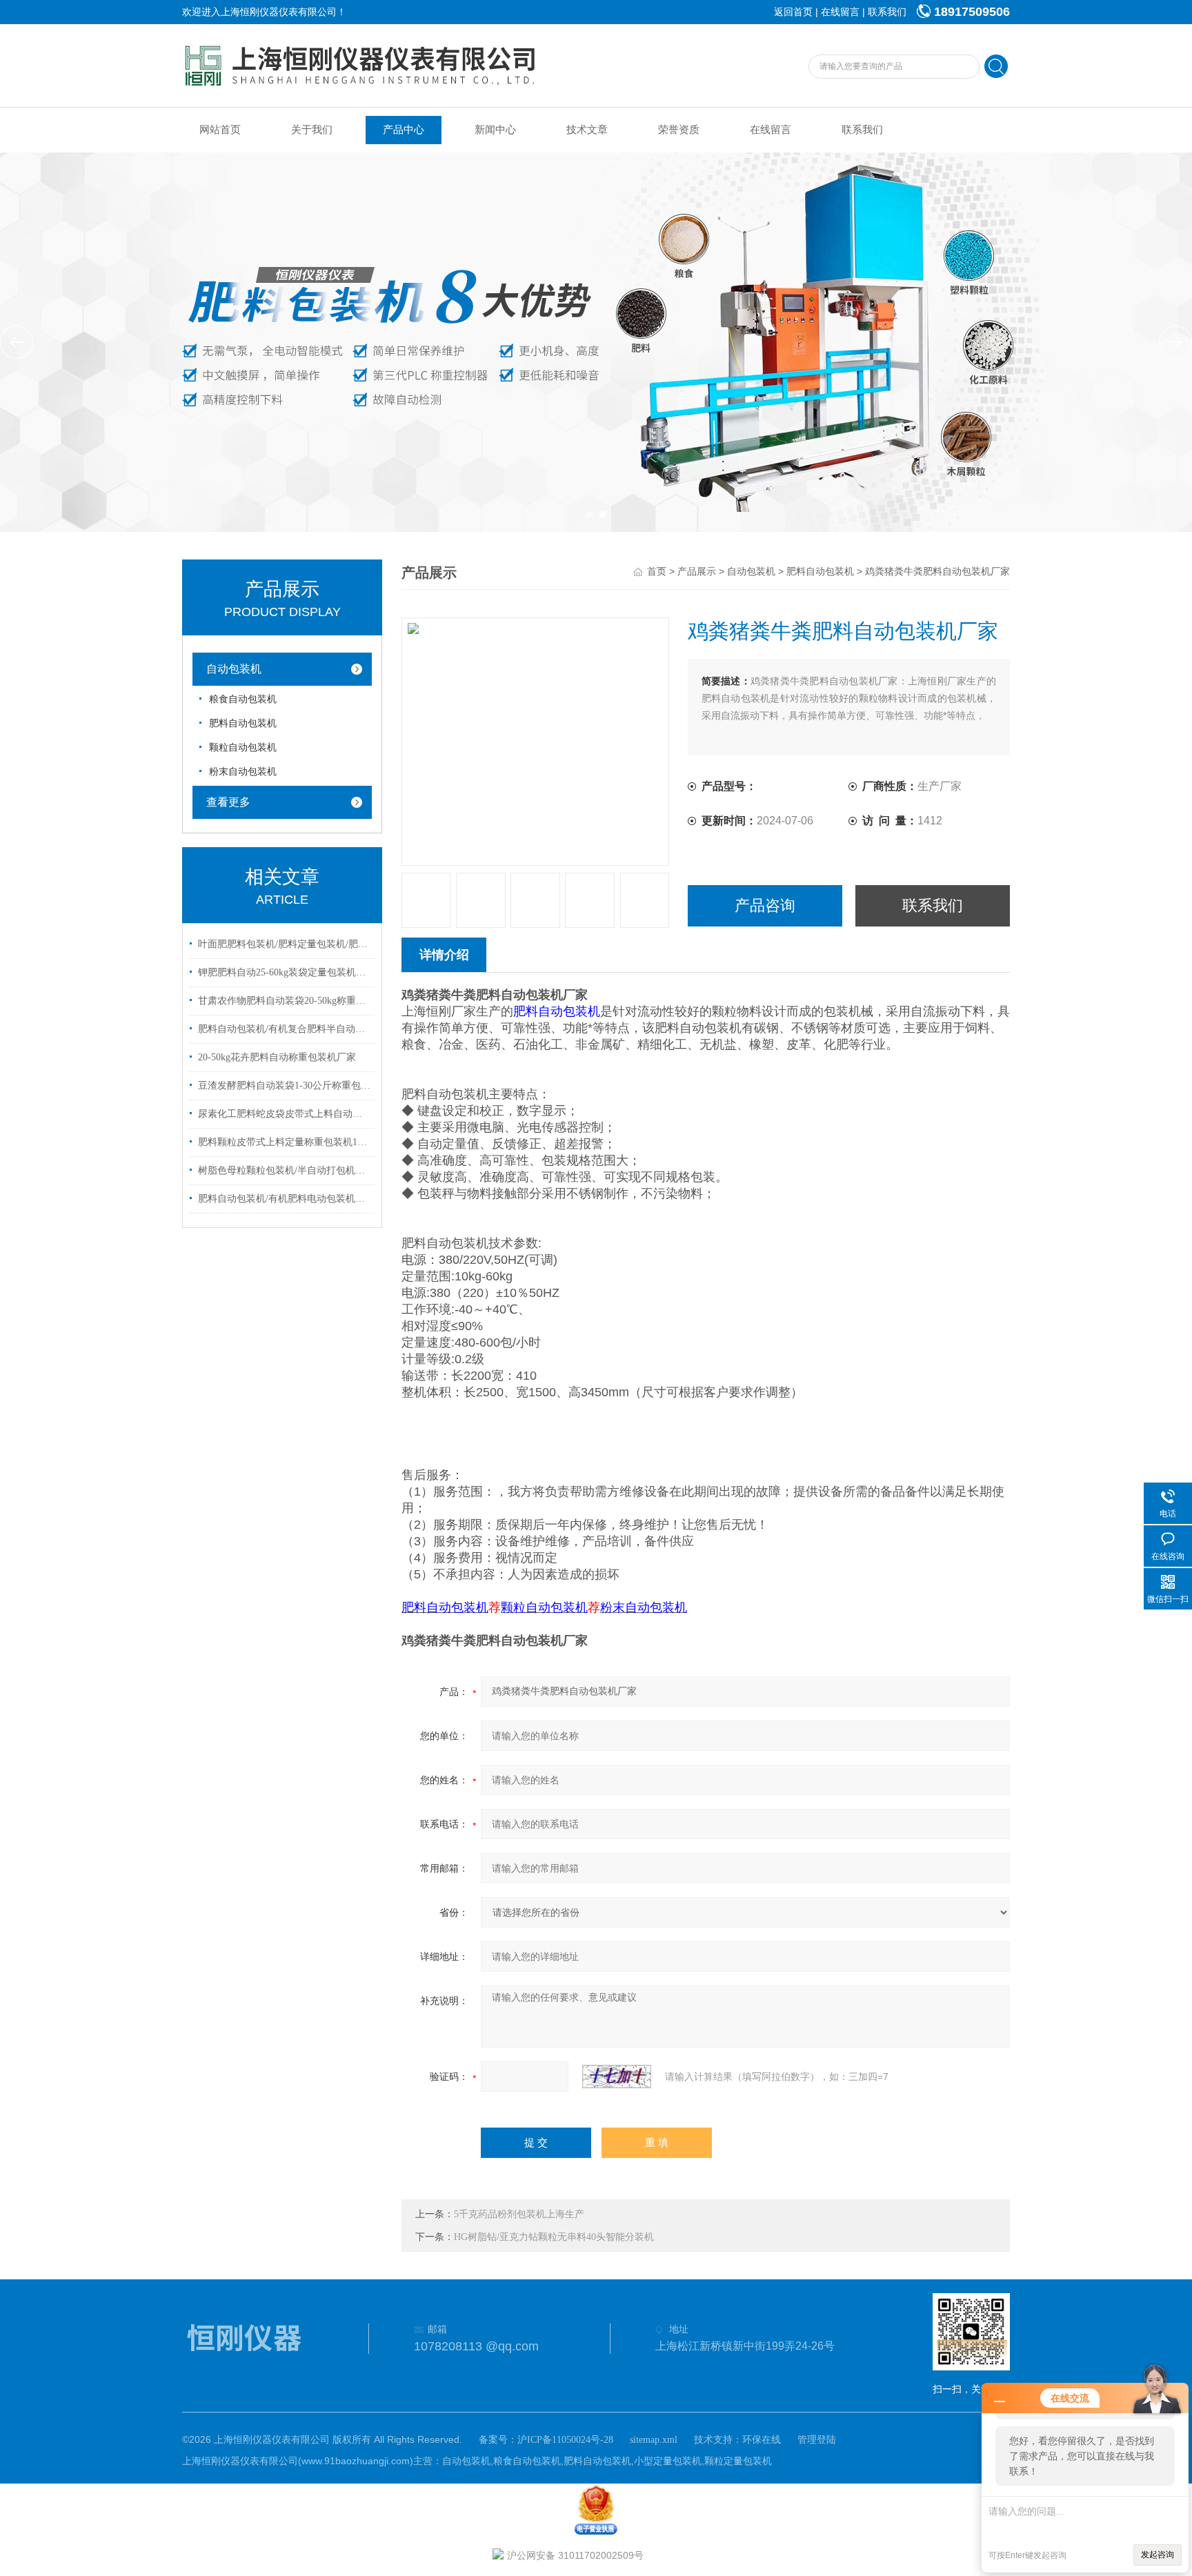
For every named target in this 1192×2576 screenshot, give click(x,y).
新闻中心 (495, 130)
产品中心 (404, 130)
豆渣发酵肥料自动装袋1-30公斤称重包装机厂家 (284, 1086)
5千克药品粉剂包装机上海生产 (519, 2214)
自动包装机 (234, 669)
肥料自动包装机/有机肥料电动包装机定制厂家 (284, 1199)
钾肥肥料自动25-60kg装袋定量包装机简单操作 (284, 972)
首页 (657, 572)
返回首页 (793, 12)
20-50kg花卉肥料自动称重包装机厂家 (277, 1057)
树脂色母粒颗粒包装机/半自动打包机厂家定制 (284, 1170)
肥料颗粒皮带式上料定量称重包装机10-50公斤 (284, 1142)
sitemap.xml (654, 2440)
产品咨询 (765, 905)
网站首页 (220, 130)
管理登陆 (817, 2440)
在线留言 (840, 12)
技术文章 (587, 130)
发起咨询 (1158, 2555)
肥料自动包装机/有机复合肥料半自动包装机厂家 (284, 1029)
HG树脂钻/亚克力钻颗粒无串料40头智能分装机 (554, 2237)
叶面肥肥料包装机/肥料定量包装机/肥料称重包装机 (284, 944)
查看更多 (228, 802)
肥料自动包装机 (243, 723)
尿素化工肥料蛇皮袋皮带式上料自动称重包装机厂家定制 (284, 1114)
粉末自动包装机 (243, 772)
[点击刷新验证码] (617, 2077)
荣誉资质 (679, 130)
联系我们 (887, 12)
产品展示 (697, 572)
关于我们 (312, 130)
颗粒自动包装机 (243, 747)
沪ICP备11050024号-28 (565, 2440)
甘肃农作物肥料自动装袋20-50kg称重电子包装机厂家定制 (284, 1001)
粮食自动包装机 (243, 699)
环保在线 (762, 2440)
